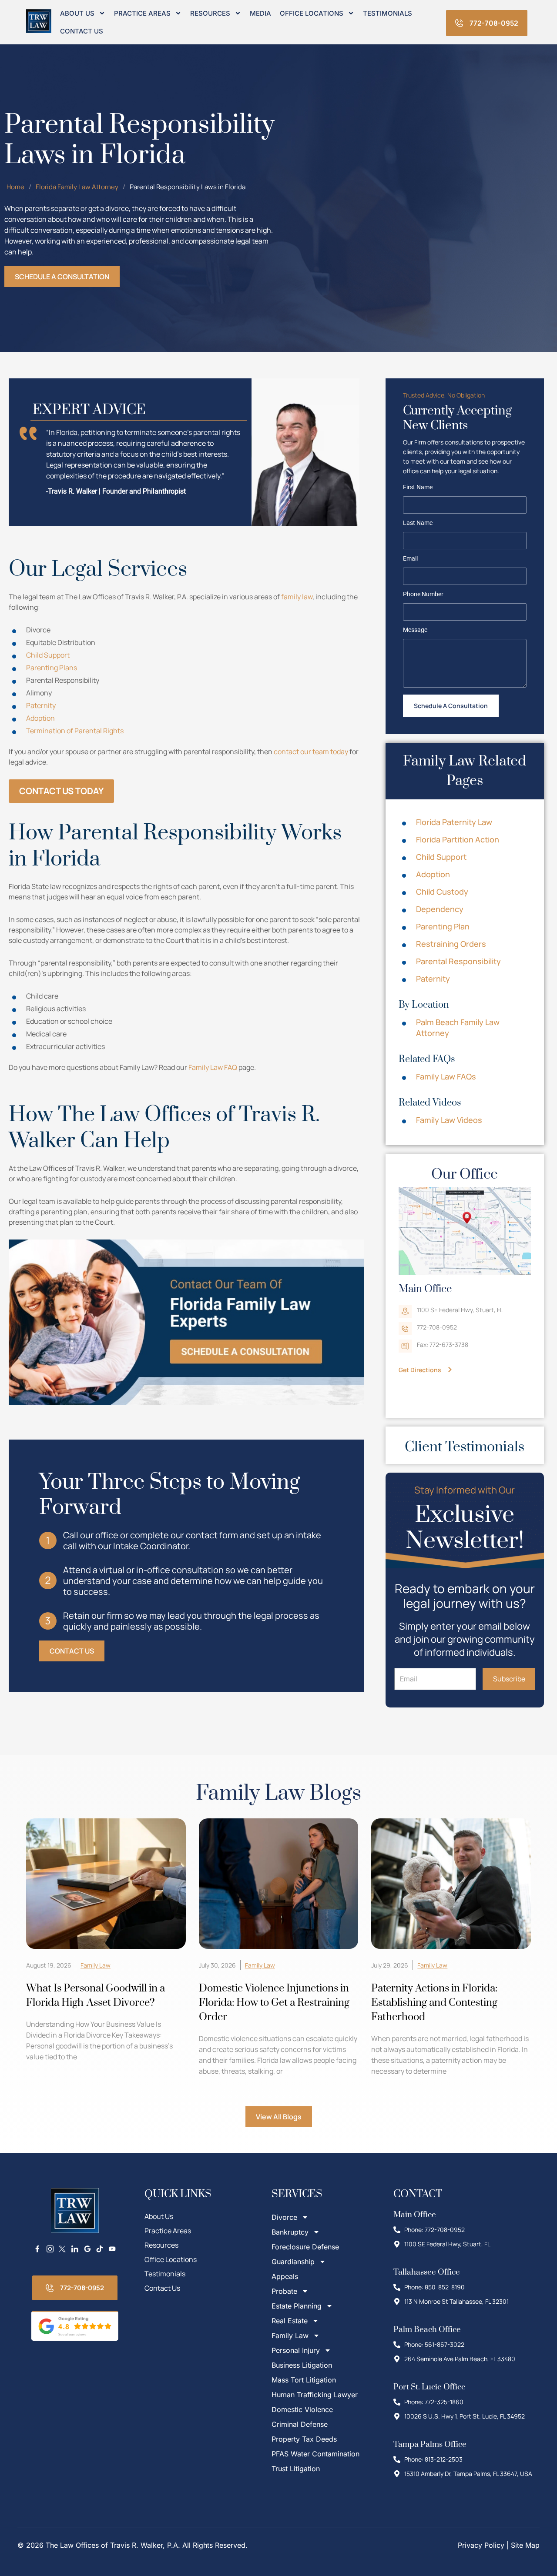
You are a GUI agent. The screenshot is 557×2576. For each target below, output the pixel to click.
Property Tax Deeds (304, 2439)
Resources (210, 13)
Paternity (41, 705)
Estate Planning (297, 2306)
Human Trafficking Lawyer (315, 2395)
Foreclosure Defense (305, 2247)
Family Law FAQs (446, 1076)
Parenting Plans (52, 668)
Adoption (40, 718)
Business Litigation (302, 2365)
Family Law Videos (449, 1120)
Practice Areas (142, 13)
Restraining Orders (451, 944)
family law (297, 597)
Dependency (440, 909)
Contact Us (82, 31)
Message (415, 630)
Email (410, 559)
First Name (418, 488)
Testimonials (388, 13)
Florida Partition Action (458, 839)
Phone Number (423, 595)
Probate (284, 2291)
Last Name (418, 523)
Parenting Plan (443, 926)
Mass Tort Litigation (304, 2380)
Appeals (285, 2276)
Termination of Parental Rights (75, 731)
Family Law (96, 1965)
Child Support (48, 655)
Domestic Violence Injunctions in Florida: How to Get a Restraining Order (274, 2003)
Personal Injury (296, 2350)
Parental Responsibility (458, 961)
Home (15, 187)
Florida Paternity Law (454, 822)
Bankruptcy (290, 2232)
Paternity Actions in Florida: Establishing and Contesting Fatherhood (434, 2003)
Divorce (284, 2217)
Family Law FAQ (213, 1067)
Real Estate (290, 2321)
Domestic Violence (302, 2409)
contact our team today (311, 752)
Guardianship (293, 2262)
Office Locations (312, 13)
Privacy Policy (481, 2545)
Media (260, 13)
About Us (77, 13)
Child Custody (442, 892)
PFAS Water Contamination (315, 2454)
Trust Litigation (296, 2469)
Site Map (525, 2545)
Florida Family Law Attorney (77, 187)
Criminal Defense (300, 2424)
